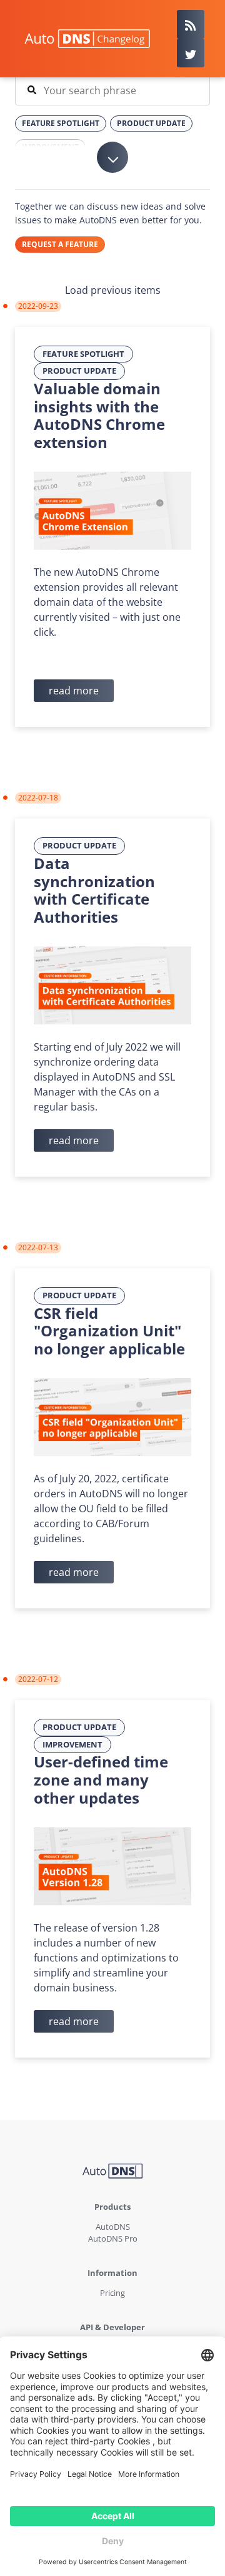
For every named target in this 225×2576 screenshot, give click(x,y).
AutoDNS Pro (113, 2238)
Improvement (72, 1744)
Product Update (79, 371)
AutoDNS (113, 2227)
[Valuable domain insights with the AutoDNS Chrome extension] (112, 510)
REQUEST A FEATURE (60, 244)
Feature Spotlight (83, 354)
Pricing (112, 2293)
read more (74, 691)
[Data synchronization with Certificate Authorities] (112, 984)
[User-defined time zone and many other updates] (112, 1865)
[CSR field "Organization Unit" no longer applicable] (112, 1416)
